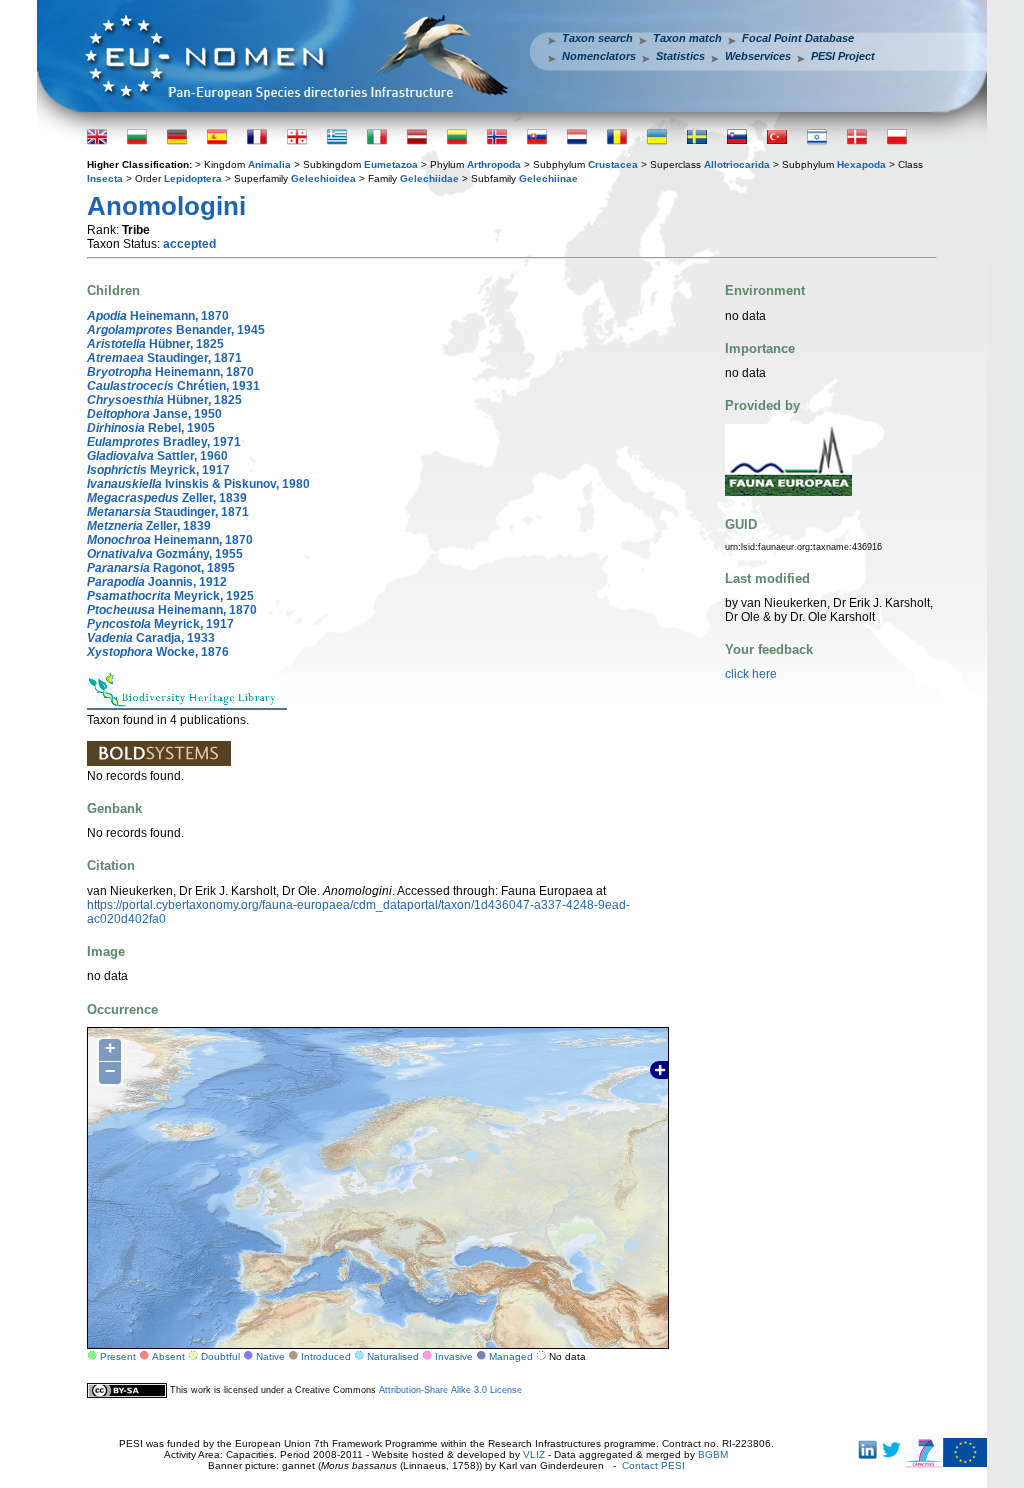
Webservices (758, 56)
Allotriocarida (737, 164)
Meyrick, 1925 (170, 596)
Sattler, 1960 (157, 456)
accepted (189, 244)
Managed (511, 1356)
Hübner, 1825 (155, 344)
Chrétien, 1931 (173, 386)
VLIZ (534, 1454)
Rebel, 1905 (151, 428)
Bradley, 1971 (164, 442)
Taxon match (687, 38)
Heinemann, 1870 (158, 316)
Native (270, 1356)
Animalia (269, 164)
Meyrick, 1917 (158, 470)
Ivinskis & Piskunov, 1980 (198, 484)
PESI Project (843, 56)
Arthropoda (494, 164)
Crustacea (613, 164)
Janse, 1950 (154, 414)
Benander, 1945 (176, 330)
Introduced (326, 1356)
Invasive (454, 1356)
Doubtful (220, 1356)
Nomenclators (599, 56)
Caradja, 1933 (151, 638)
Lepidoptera (193, 178)
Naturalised (393, 1356)
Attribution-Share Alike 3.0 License (450, 1390)
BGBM (713, 1454)
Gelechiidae (429, 178)
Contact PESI (653, 1465)
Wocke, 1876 (158, 652)
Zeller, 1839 (167, 498)
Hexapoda (861, 164)
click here (751, 674)
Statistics (680, 56)
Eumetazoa (391, 164)
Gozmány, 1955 (165, 554)
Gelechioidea (323, 178)
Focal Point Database (798, 38)
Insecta (105, 178)
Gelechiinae (548, 178)
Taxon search (597, 38)
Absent (168, 1356)
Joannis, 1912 (157, 582)
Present (118, 1356)
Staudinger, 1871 (164, 358)
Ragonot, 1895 (161, 568)
